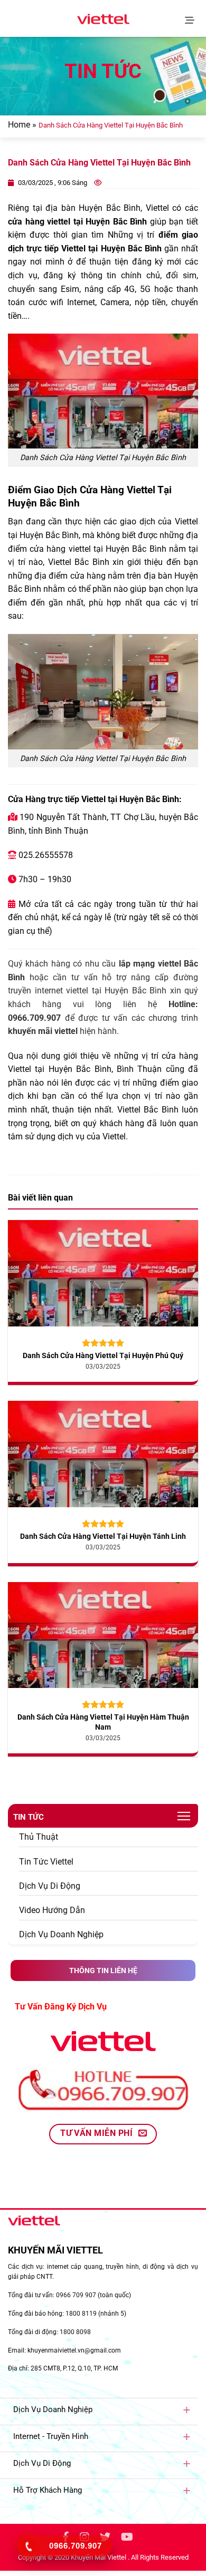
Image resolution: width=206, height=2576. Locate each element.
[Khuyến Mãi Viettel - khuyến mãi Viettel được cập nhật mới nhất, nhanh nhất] (103, 19)
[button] (191, 18)
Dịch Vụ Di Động (50, 1886)
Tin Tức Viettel (46, 1862)
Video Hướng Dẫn (52, 1910)
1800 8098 (75, 2332)
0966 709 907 (76, 2295)
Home (19, 125)
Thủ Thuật (39, 1837)
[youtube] (127, 2538)
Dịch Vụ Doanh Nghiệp (61, 1934)
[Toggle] (187, 2409)
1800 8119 (81, 2314)
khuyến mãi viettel (43, 1031)
